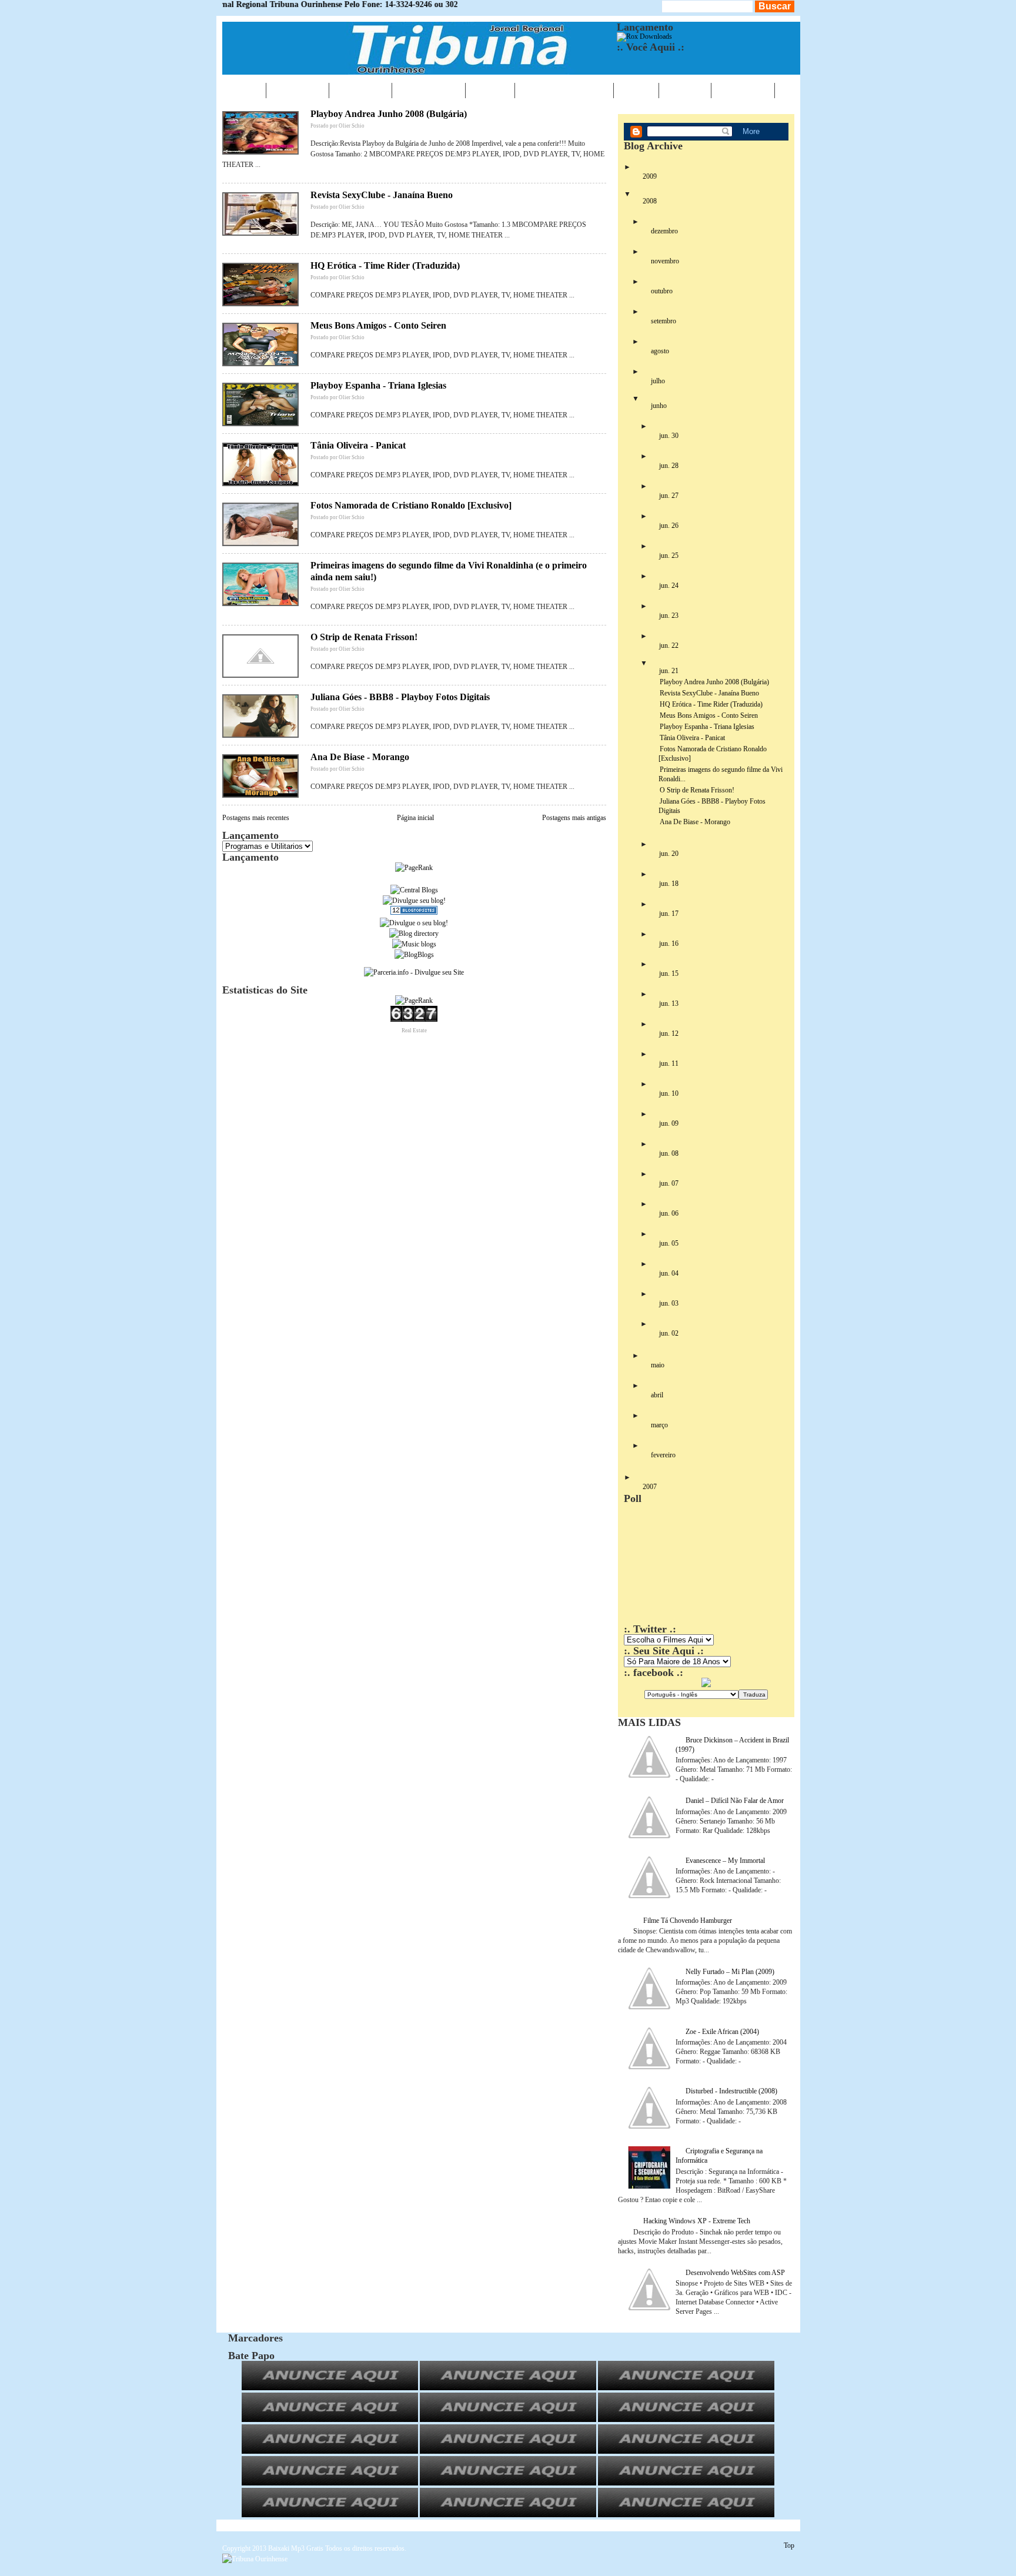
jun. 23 (669, 615)
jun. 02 (669, 1333)
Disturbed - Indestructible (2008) (731, 2091)
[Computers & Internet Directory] (414, 934)
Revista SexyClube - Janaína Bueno (382, 195)
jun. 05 (669, 1243)
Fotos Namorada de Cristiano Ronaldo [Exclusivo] (411, 505)
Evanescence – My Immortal (725, 1861)
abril (657, 1395)
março (659, 1425)
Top (789, 2545)
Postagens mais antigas (574, 818)
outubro (662, 291)
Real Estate (414, 1031)
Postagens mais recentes (256, 818)
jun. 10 (669, 1093)
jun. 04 (669, 1273)
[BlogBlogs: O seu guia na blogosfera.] (414, 955)
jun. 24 (669, 586)
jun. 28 (669, 466)
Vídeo (636, 90)
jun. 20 (669, 854)
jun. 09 (669, 1123)
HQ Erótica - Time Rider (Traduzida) (385, 265)
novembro (665, 261)
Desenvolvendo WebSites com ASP (735, 2273)
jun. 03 (669, 1303)
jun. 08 (669, 1153)
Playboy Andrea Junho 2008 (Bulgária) (389, 114)
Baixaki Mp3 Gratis (296, 2548)
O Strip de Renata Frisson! (364, 637)
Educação (429, 90)
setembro (664, 321)
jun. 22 (669, 645)
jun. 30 (669, 436)
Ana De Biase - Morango (360, 757)
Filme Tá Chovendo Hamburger (688, 1921)
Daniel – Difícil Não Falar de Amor (735, 1801)
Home (244, 90)
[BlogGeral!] (414, 901)
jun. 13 (669, 1003)
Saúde (490, 90)
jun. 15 (669, 973)
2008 (650, 201)
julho (658, 381)
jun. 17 (669, 914)
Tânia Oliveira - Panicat (358, 445)
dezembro (664, 231)
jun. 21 (669, 671)
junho (659, 406)
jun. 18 (669, 884)
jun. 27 (669, 496)
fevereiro (663, 1455)
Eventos (360, 90)
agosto (660, 351)
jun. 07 (669, 1183)
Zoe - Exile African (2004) (722, 2032)
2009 (650, 176)
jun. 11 (669, 1063)
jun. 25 (669, 556)
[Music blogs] (414, 944)
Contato (743, 90)
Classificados (564, 90)
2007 (650, 1487)
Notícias (298, 90)
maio (658, 1365)
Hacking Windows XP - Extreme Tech (697, 2221)
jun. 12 (669, 1033)
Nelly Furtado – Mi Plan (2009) (730, 1972)
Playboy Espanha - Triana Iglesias (378, 385)
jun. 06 (669, 1213)
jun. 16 (669, 944)
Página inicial (415, 818)
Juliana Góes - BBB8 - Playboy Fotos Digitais (400, 697)
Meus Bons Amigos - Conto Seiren (378, 325)
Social (685, 90)
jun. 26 (669, 526)
